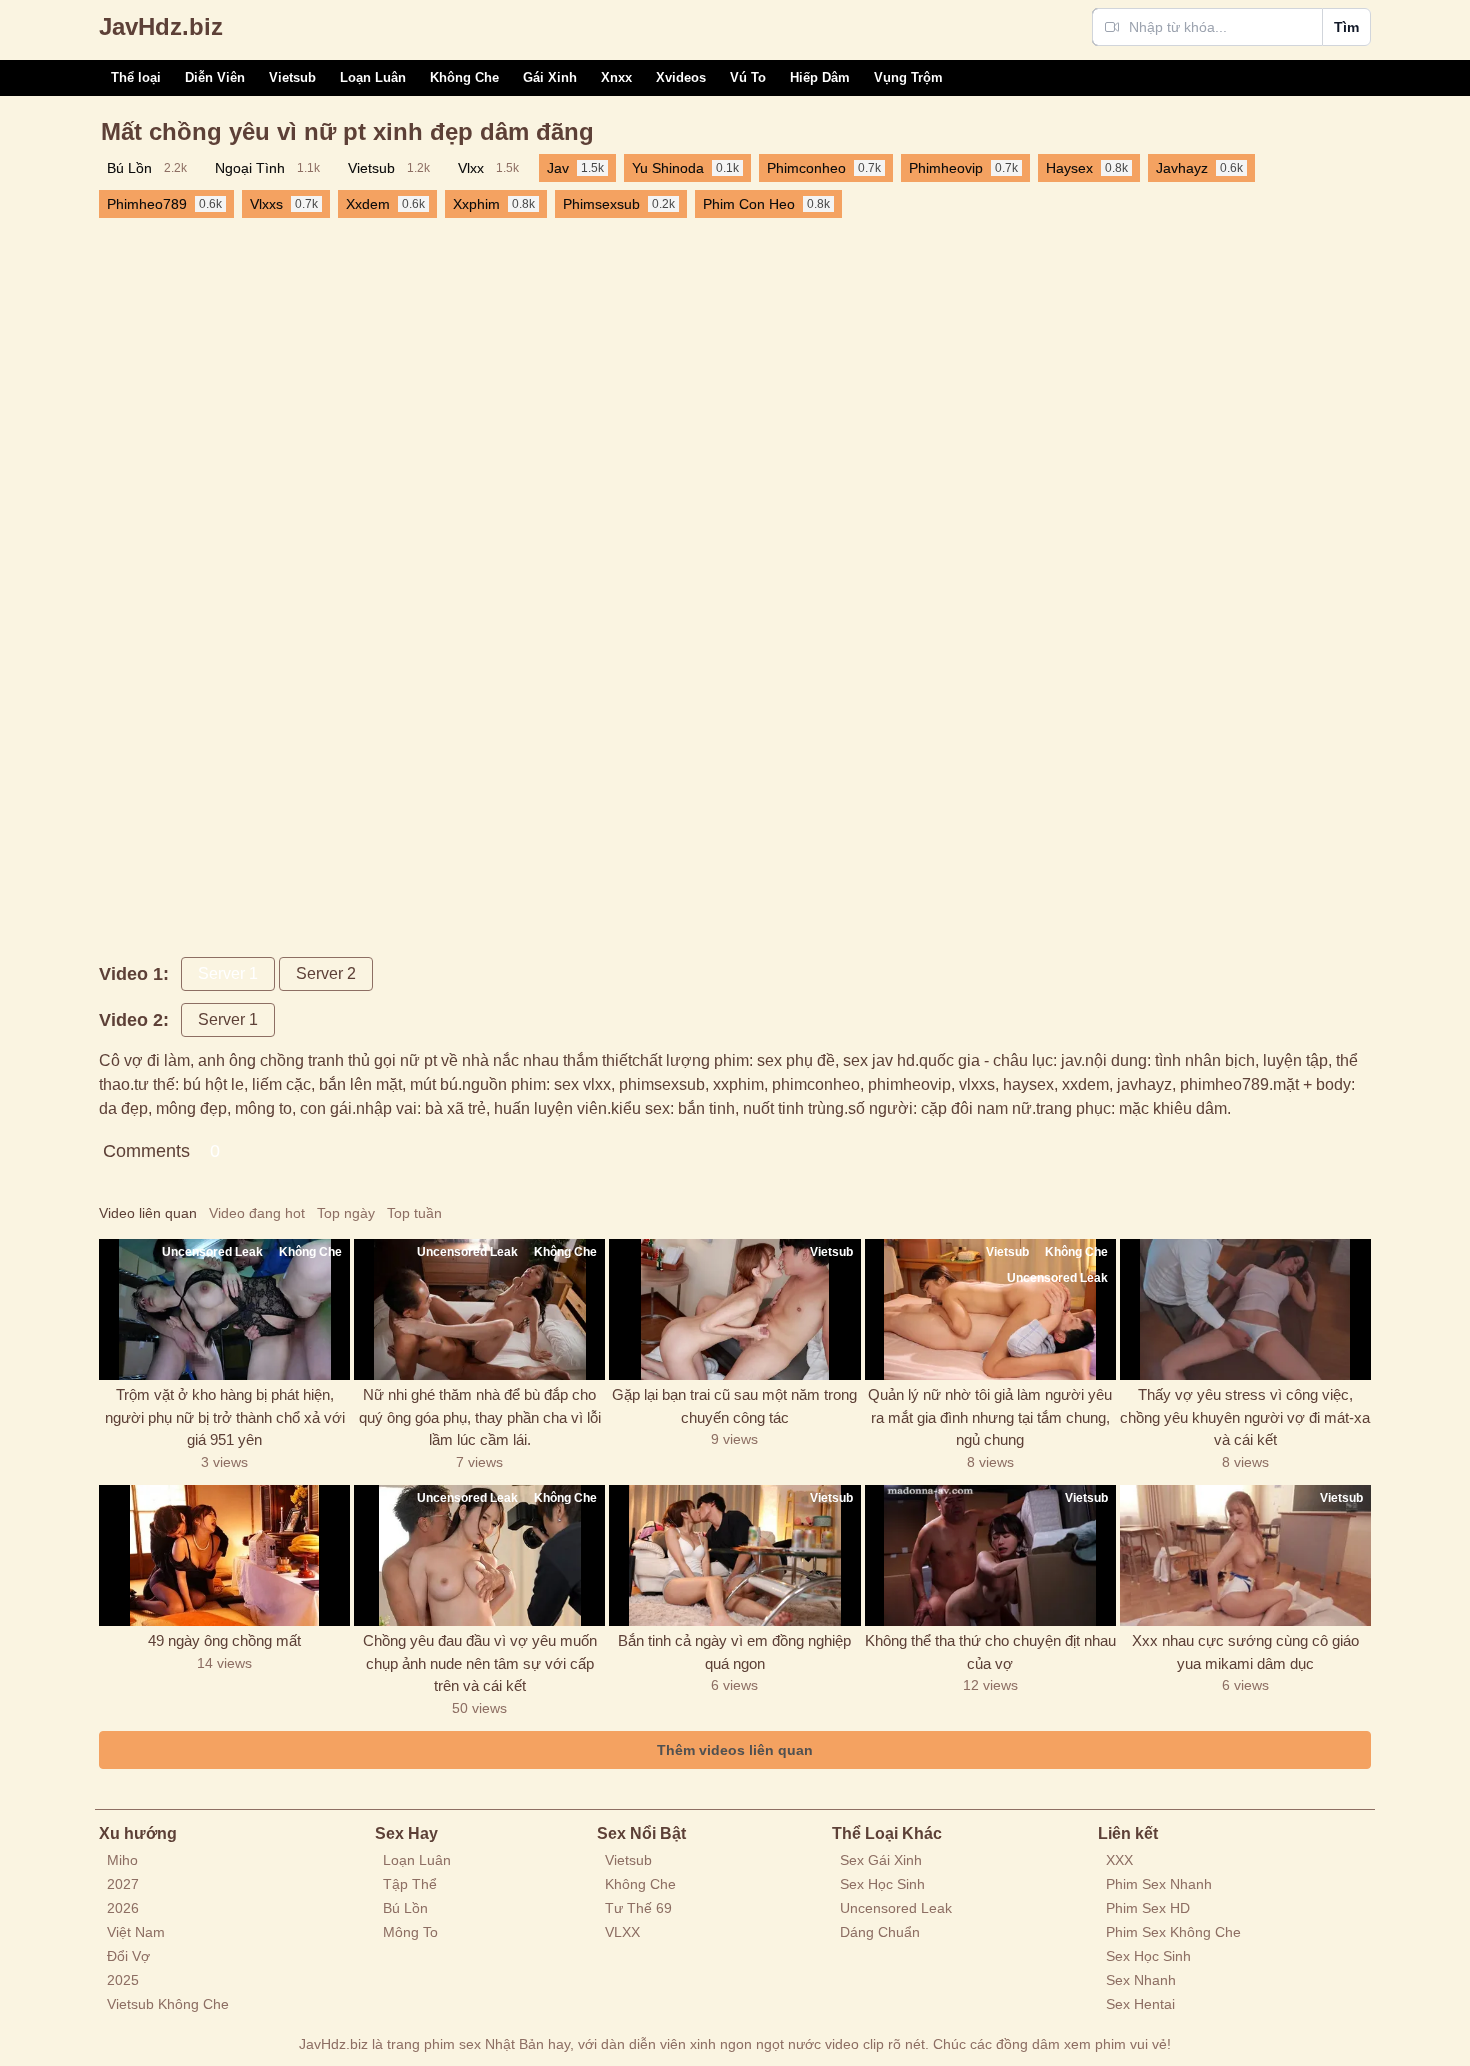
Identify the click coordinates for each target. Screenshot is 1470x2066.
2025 (123, 1980)
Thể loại (136, 77)
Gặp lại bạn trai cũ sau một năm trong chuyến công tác (734, 1406)
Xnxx (616, 77)
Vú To (748, 77)
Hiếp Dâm (820, 77)
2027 (123, 1884)
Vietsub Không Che (168, 2004)
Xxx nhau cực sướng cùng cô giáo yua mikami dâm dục (1245, 1652)
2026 (123, 1908)
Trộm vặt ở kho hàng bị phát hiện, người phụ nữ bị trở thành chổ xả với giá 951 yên (225, 1417)
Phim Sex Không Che (1173, 1932)
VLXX (622, 1932)
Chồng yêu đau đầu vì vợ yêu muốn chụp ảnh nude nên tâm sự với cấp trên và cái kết (480, 1663)
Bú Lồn (405, 1908)
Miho (122, 1860)
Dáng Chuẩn (880, 1932)
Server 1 (228, 973)
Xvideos (681, 77)
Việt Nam (136, 1932)
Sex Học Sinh (882, 1884)
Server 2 (326, 973)
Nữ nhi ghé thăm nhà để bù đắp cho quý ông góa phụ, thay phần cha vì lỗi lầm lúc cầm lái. (480, 1417)
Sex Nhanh (1141, 1980)
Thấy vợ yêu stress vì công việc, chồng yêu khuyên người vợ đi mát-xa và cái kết (1245, 1417)
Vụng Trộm (908, 77)
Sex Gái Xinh (881, 1860)
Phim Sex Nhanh (1159, 1884)
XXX (1119, 1860)
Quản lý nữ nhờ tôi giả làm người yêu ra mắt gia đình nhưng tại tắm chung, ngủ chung (990, 1417)
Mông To (410, 1932)
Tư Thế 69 (638, 1908)
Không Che (464, 77)
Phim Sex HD (1148, 1908)
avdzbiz (161, 26)
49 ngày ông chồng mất (224, 1640)
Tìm (1346, 27)
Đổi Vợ (128, 1956)
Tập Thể (410, 1884)
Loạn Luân (373, 77)
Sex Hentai (1140, 2004)
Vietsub (292, 77)
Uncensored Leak (896, 1908)
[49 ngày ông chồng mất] (224, 1555)
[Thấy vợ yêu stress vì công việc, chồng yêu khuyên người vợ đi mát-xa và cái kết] (1245, 1309)
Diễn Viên (215, 77)
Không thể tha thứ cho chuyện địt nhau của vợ (990, 1652)
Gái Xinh (550, 77)
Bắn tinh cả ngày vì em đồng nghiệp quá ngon (734, 1652)
